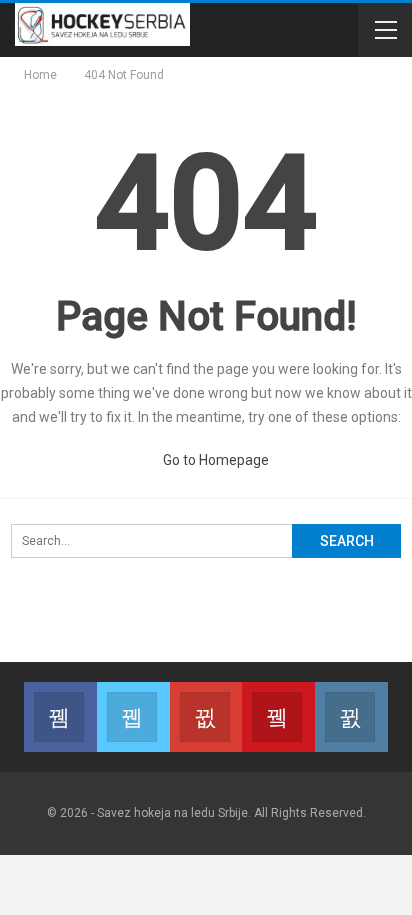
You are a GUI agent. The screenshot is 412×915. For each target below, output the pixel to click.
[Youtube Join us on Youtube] (278, 717)
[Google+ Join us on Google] (206, 717)
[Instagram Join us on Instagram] (351, 717)
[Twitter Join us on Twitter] (133, 717)
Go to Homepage (214, 460)
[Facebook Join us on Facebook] (60, 717)
